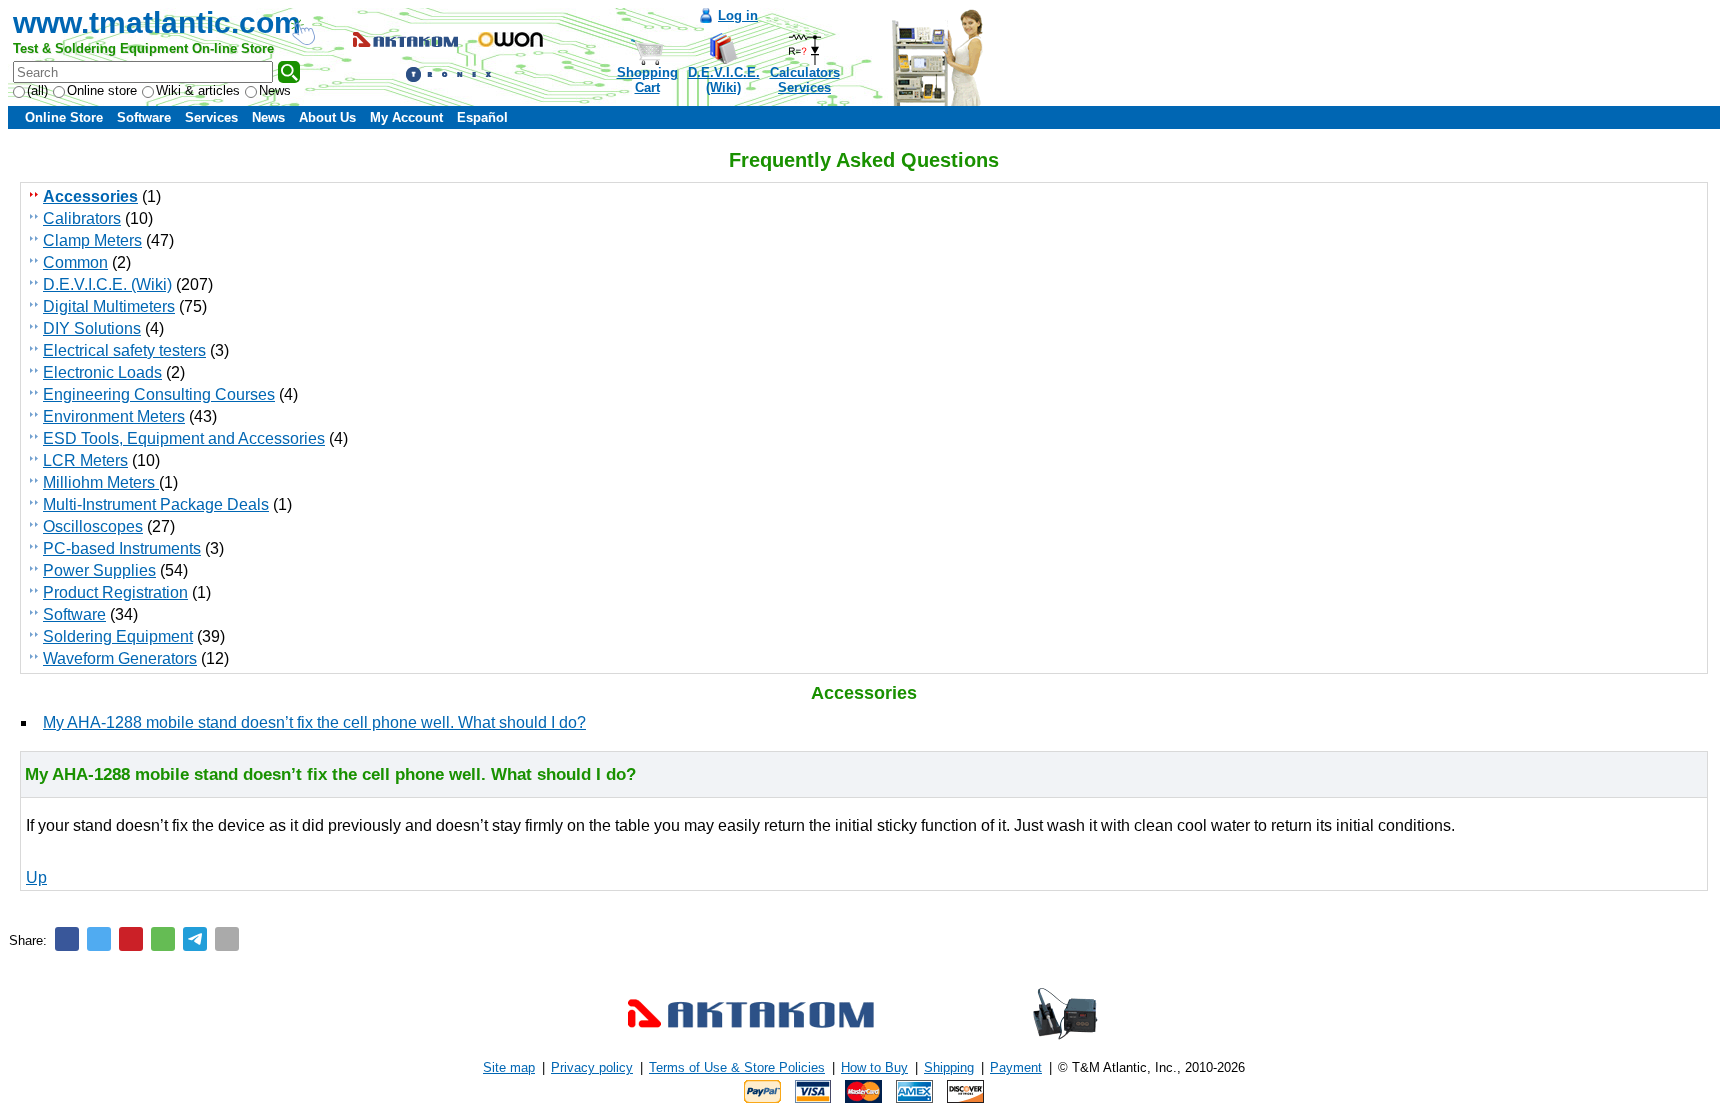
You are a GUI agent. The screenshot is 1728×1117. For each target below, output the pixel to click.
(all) (37, 90)
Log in (738, 15)
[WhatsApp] (163, 939)
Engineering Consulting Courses (159, 394)
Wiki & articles (198, 90)
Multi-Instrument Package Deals (156, 504)
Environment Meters (114, 416)
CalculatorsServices (805, 80)
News (275, 90)
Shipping (949, 1067)
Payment (1016, 1067)
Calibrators (82, 218)
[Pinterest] (131, 939)
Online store (102, 90)
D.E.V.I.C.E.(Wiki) (724, 80)
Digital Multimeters (109, 306)
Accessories (90, 196)
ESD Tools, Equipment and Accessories (184, 438)
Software (144, 117)
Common (75, 262)
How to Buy (874, 1067)
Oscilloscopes (93, 526)
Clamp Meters (92, 240)
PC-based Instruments (122, 548)
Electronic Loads (102, 372)
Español (482, 117)
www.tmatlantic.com (157, 22)
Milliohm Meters (101, 482)
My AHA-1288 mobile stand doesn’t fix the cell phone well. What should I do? (314, 722)
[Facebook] (67, 939)
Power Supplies (99, 570)
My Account (406, 117)
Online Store (64, 117)
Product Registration (115, 592)
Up (36, 877)
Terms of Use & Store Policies (737, 1067)
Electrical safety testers (124, 350)
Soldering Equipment (118, 636)
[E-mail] (227, 939)
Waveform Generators (120, 658)
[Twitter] (99, 939)
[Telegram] (195, 939)
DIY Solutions (92, 328)
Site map (509, 1067)
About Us (327, 117)
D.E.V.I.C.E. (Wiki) (107, 284)
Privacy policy (592, 1067)
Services (211, 117)
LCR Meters (85, 460)
